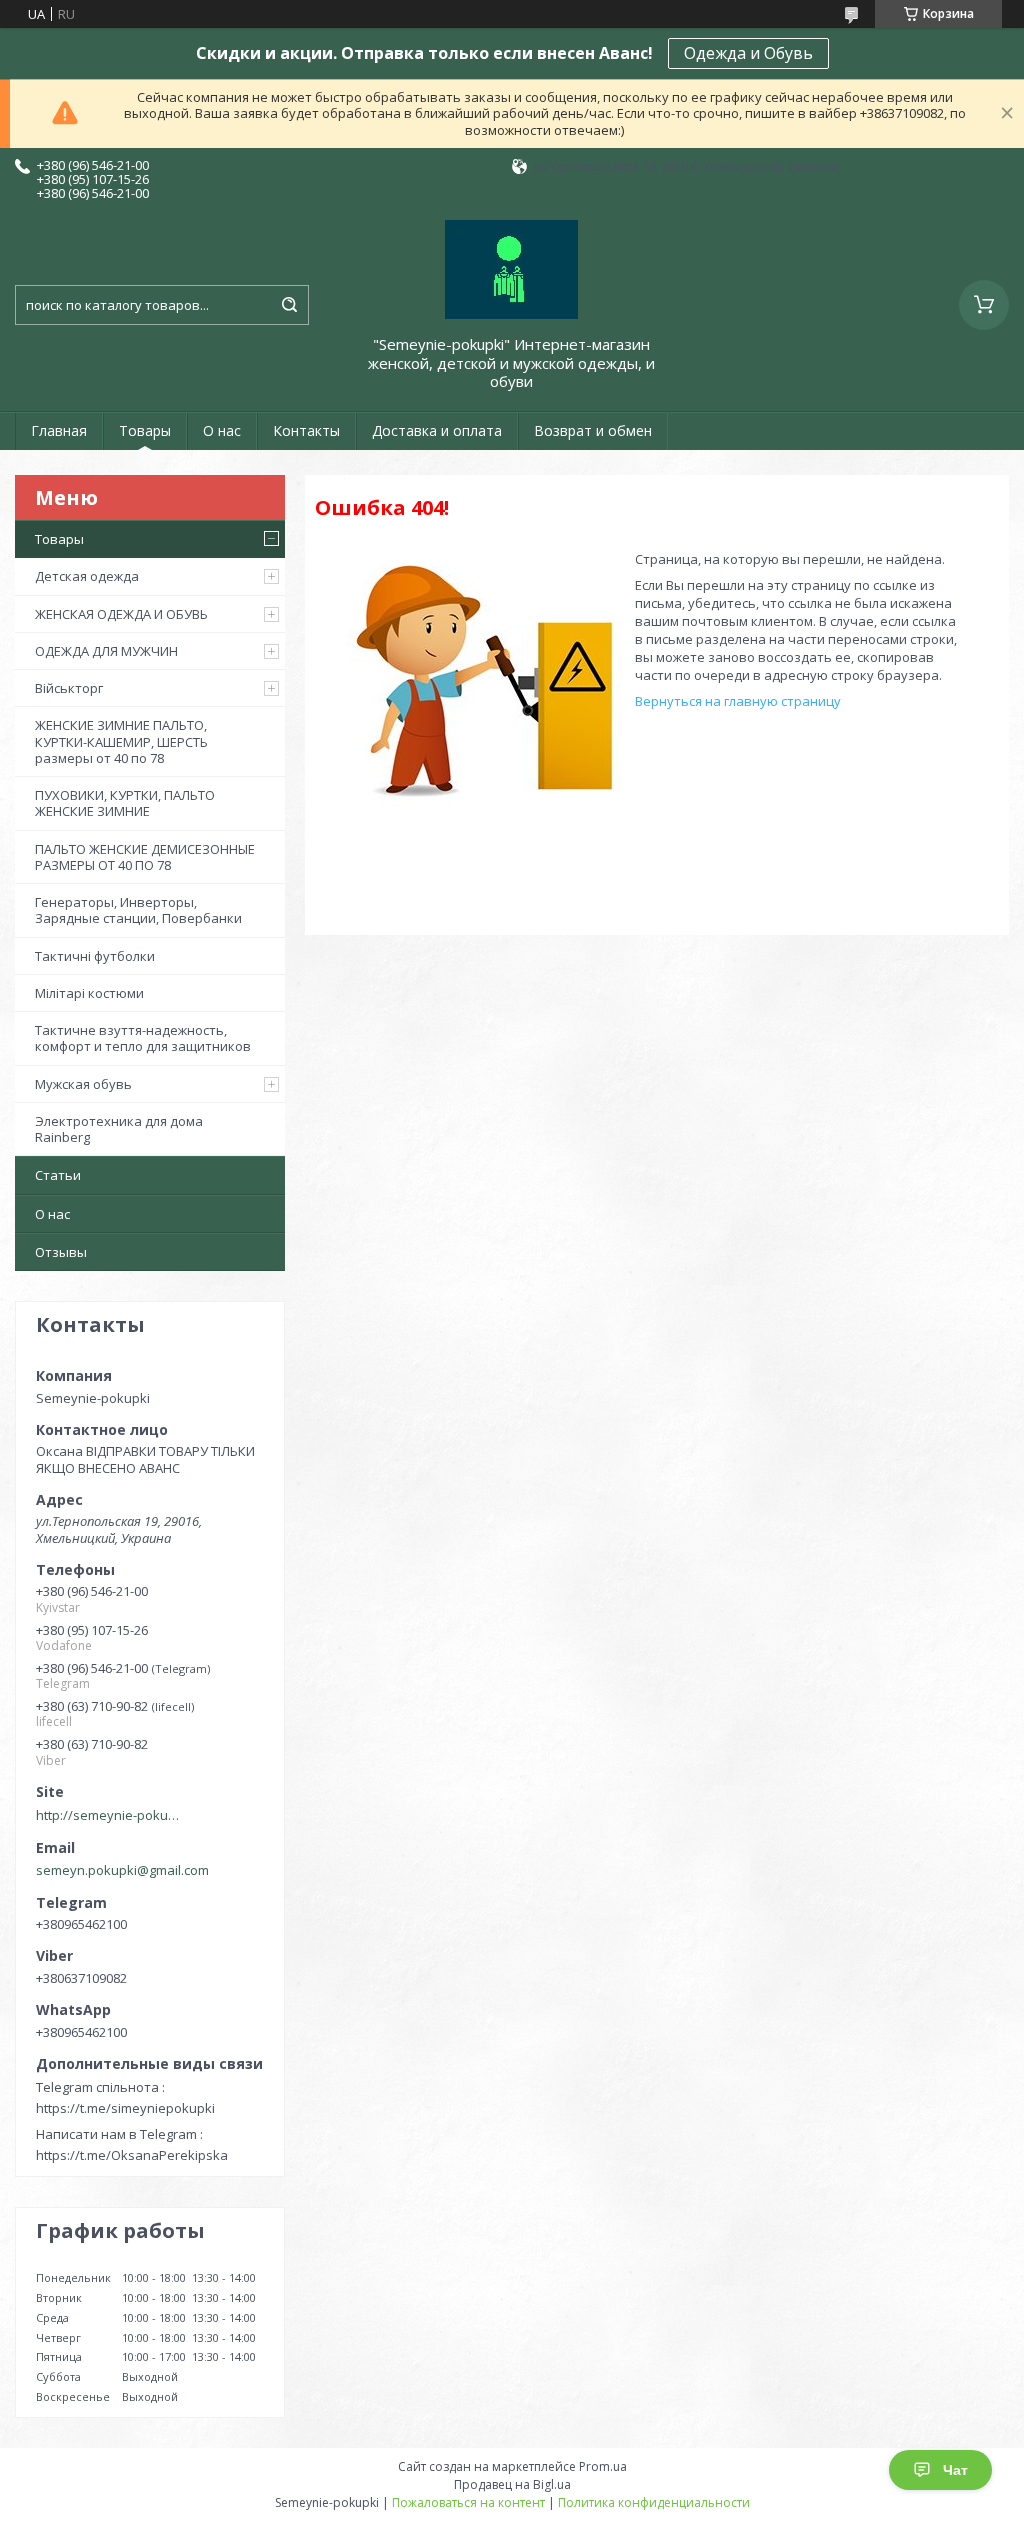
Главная (59, 430)
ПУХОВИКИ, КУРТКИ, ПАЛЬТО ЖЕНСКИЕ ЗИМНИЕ (125, 803)
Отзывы (61, 1252)
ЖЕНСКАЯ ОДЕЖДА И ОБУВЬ (121, 614)
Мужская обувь (83, 1084)
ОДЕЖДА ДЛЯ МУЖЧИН (106, 651)
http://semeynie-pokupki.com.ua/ (111, 1815)
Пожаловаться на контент (468, 2502)
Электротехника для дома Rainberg (119, 1129)
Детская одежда (87, 576)
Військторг (69, 688)
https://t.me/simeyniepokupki (125, 2108)
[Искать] (289, 305)
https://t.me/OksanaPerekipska (132, 2155)
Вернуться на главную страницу (738, 701)
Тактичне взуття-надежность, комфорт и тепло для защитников (143, 1038)
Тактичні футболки (95, 956)
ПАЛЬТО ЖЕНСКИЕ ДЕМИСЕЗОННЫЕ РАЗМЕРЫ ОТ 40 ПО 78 (145, 857)
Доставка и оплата (437, 430)
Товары (145, 430)
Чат (955, 2470)
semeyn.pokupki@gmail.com (122, 1870)
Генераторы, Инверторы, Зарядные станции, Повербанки (138, 910)
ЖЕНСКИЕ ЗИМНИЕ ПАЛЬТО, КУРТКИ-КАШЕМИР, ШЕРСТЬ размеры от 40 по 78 (121, 741)
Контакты (306, 430)
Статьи (58, 1175)
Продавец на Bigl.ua (512, 2484)
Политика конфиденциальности (654, 2502)
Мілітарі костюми (89, 993)
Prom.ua (603, 2466)
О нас (222, 430)
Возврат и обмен (593, 430)
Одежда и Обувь (748, 53)
